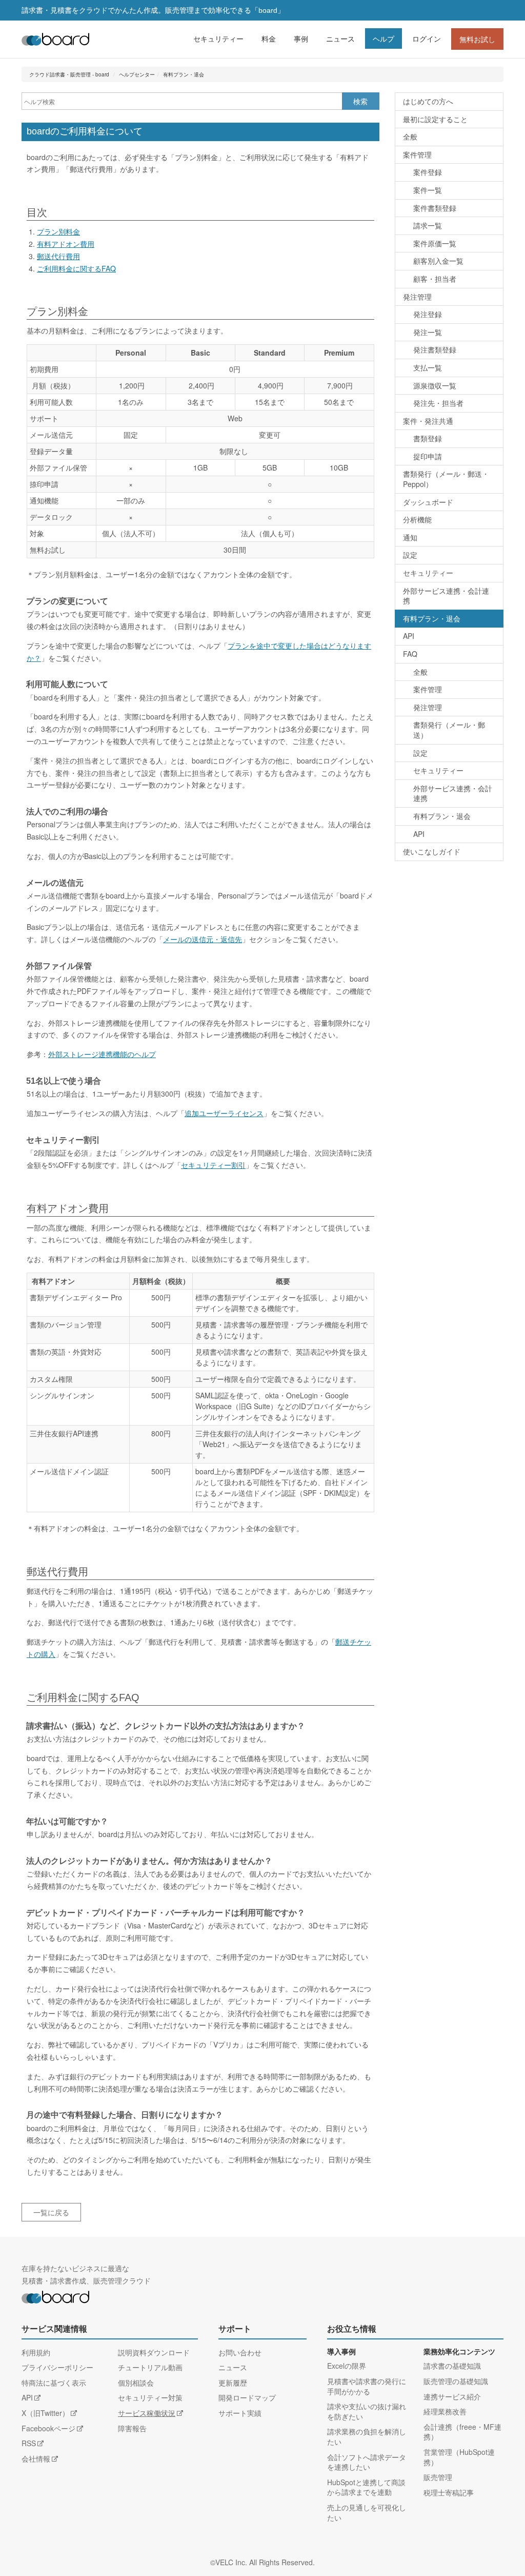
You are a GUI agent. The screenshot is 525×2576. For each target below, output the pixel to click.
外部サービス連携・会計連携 (446, 596)
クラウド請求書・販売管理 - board (69, 74)
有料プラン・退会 (184, 74)
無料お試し (477, 39)
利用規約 (36, 2352)
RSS (29, 2443)
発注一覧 (428, 332)
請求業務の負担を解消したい (367, 2436)
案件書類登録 (435, 208)
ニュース (340, 38)
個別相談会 (136, 2383)
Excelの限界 (347, 2366)
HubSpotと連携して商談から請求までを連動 (366, 2487)
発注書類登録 (435, 349)
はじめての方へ (428, 101)
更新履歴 (233, 2383)
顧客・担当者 (435, 279)
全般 (410, 136)
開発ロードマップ (247, 2397)
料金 (269, 38)
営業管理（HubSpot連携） (459, 2457)
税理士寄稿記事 (449, 2492)
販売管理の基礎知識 (456, 2381)
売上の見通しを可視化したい (367, 2512)
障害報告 (132, 2428)
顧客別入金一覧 (438, 261)
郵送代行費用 (58, 256)
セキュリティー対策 (150, 2397)
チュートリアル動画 (150, 2367)
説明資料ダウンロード (154, 2352)
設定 (410, 555)
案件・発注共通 (428, 421)
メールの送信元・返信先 (203, 939)
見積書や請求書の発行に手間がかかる (367, 2386)
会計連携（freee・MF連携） (462, 2432)
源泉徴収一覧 (435, 385)
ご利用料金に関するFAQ (76, 268)
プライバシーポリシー (57, 2367)
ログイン (427, 38)
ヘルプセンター (137, 74)
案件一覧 (428, 190)
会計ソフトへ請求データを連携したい (367, 2462)
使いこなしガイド (432, 851)
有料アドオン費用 (66, 244)
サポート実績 (240, 2413)
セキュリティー (218, 38)
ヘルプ (383, 38)
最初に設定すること (435, 119)
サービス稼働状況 (147, 2413)
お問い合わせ (240, 2352)
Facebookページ (48, 2428)
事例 (301, 38)
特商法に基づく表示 (54, 2383)
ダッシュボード (428, 502)
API (409, 636)
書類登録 (428, 438)
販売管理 (438, 2477)
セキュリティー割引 (213, 1165)
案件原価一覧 (435, 243)
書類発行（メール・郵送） (449, 730)
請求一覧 (428, 225)
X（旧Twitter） (45, 2413)
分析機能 (417, 519)
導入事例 (341, 2352)
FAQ (410, 654)
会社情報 (36, 2458)
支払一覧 (428, 367)
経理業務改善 (445, 2411)
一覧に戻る (51, 2212)
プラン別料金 (58, 231)
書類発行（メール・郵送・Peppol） (446, 479)
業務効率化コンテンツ (459, 2352)
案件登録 (428, 172)
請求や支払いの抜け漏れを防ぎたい (367, 2411)
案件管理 (417, 154)
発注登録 (428, 314)
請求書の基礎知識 (452, 2366)
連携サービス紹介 (452, 2396)
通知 (410, 537)
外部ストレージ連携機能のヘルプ (102, 1054)
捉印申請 (428, 456)
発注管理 (417, 297)
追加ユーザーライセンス (224, 1113)
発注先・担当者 (438, 403)
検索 (360, 101)
